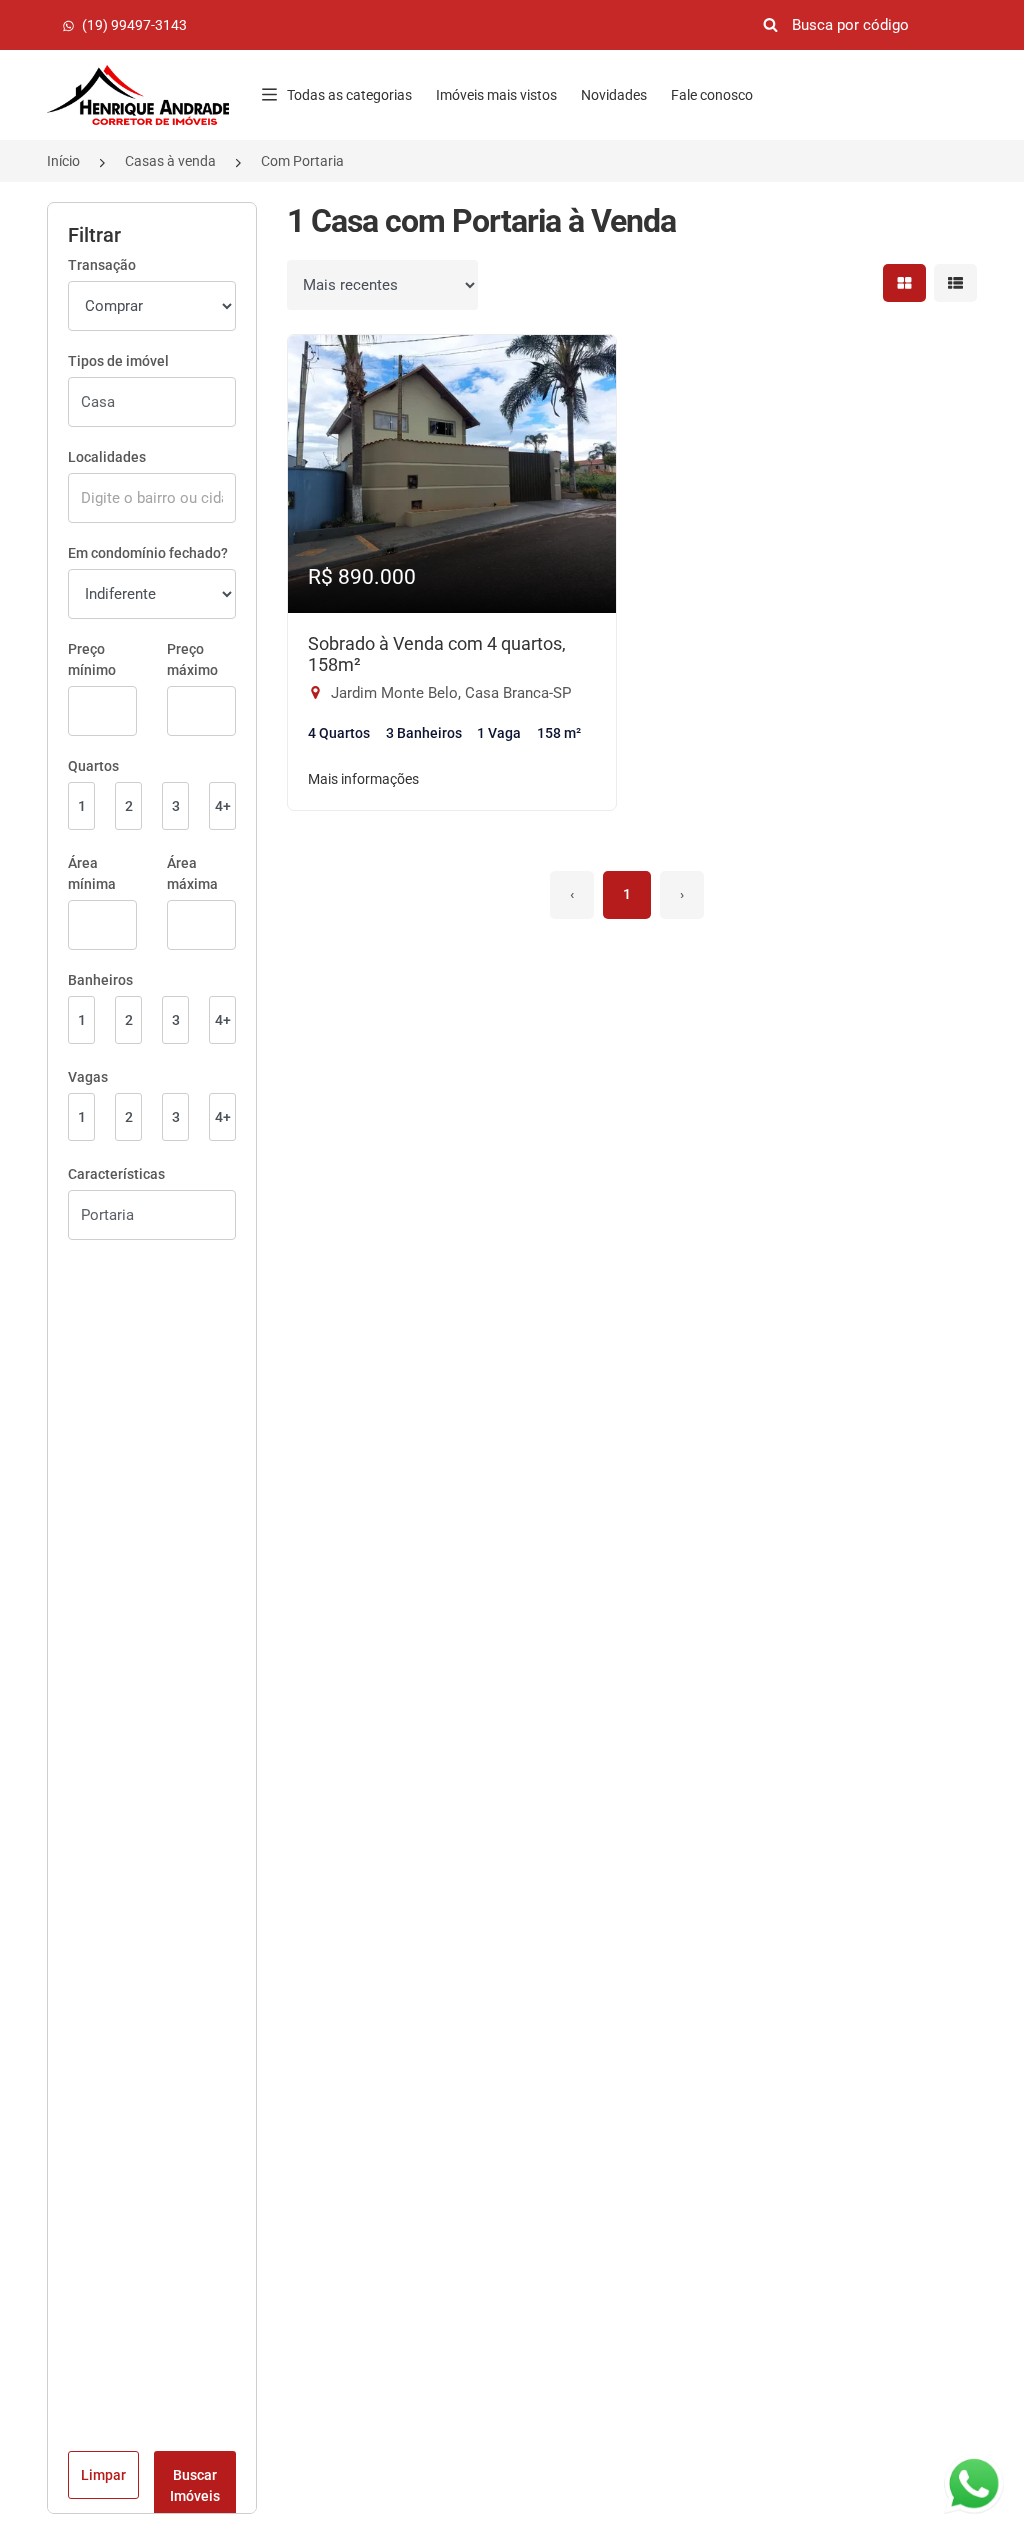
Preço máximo (192, 659)
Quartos (93, 766)
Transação (102, 265)
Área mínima (92, 873)
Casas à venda (170, 161)
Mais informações (363, 779)
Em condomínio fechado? (148, 553)
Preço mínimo (92, 659)
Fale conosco (712, 95)
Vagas (88, 1077)
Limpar (103, 2475)
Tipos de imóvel (118, 361)
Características (116, 1174)
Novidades (614, 95)
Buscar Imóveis (195, 2485)
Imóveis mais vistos (496, 95)
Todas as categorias (349, 95)
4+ (223, 806)
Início (63, 161)
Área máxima (192, 873)
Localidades (107, 457)
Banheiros (100, 980)
